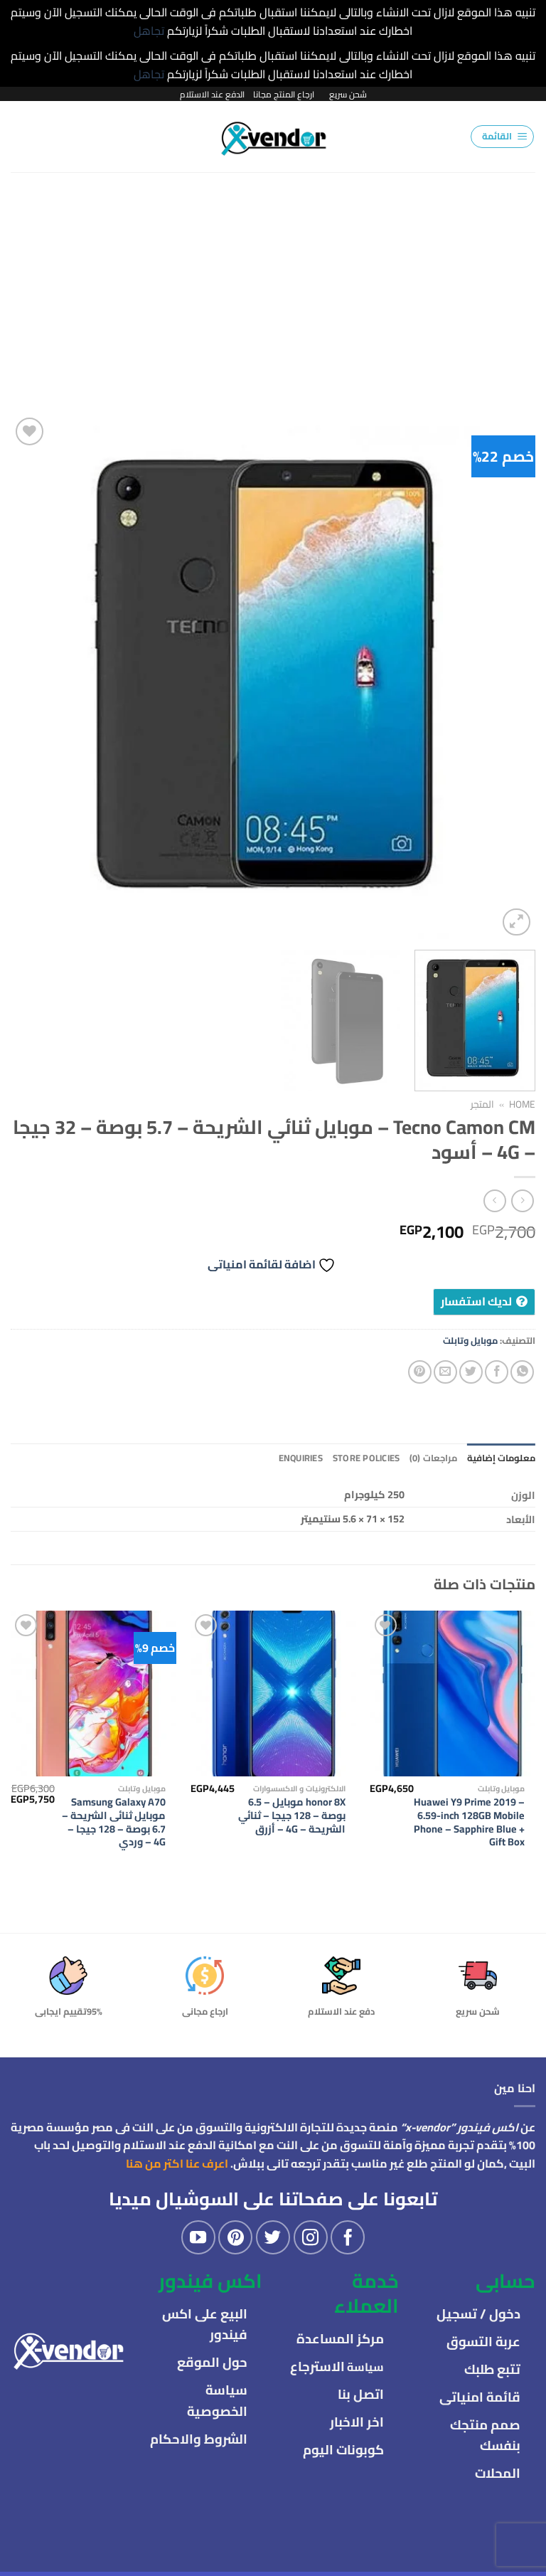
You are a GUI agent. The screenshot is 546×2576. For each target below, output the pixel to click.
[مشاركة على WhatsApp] (522, 1372)
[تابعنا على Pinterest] (235, 2237)
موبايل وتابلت (470, 1340)
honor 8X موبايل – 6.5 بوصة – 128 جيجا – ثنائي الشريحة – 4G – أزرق (292, 1816)
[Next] (29, 677)
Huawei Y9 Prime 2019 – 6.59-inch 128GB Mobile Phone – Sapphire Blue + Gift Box (469, 1822)
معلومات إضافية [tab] (501, 1458)
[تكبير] (516, 922)
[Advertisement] (273, 279)
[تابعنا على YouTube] (198, 2237)
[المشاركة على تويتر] (471, 1372)
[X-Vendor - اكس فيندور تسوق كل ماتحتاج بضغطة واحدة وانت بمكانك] (273, 137)
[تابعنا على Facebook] (348, 2237)
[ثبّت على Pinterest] (420, 1372)
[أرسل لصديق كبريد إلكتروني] (445, 1372)
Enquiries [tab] (301, 1458)
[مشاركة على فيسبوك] (497, 1372)
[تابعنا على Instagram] (311, 2237)
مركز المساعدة (340, 2339)
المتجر (482, 1104)
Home (522, 1104)
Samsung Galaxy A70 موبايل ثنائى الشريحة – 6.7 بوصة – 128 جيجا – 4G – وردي (114, 1822)
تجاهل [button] (149, 31)
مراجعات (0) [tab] (433, 1458)
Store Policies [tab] (366, 1458)
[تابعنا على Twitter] (273, 2237)
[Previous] (507, 677)
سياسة (337, 2367)
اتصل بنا (361, 2394)
